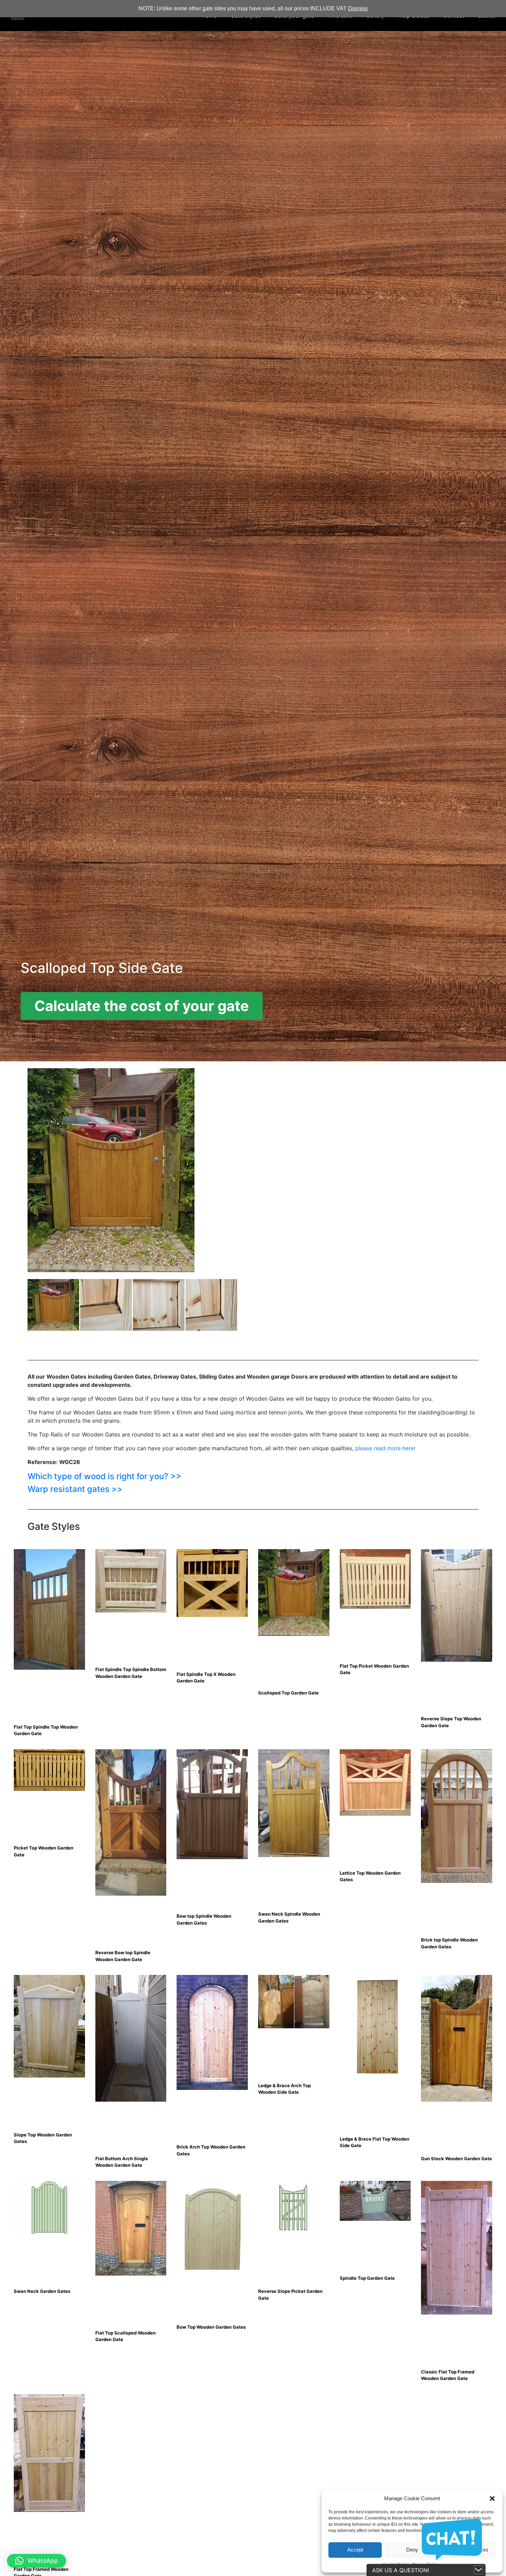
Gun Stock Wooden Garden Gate (456, 2158)
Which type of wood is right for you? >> (104, 1476)
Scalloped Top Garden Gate (288, 1693)
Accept (355, 2550)
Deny (412, 2550)
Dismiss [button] (358, 8)
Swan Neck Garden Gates (42, 2291)
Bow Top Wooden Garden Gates (211, 2327)
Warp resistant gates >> (75, 1489)
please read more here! (385, 1448)
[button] (492, 2498)
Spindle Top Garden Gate (367, 2278)
